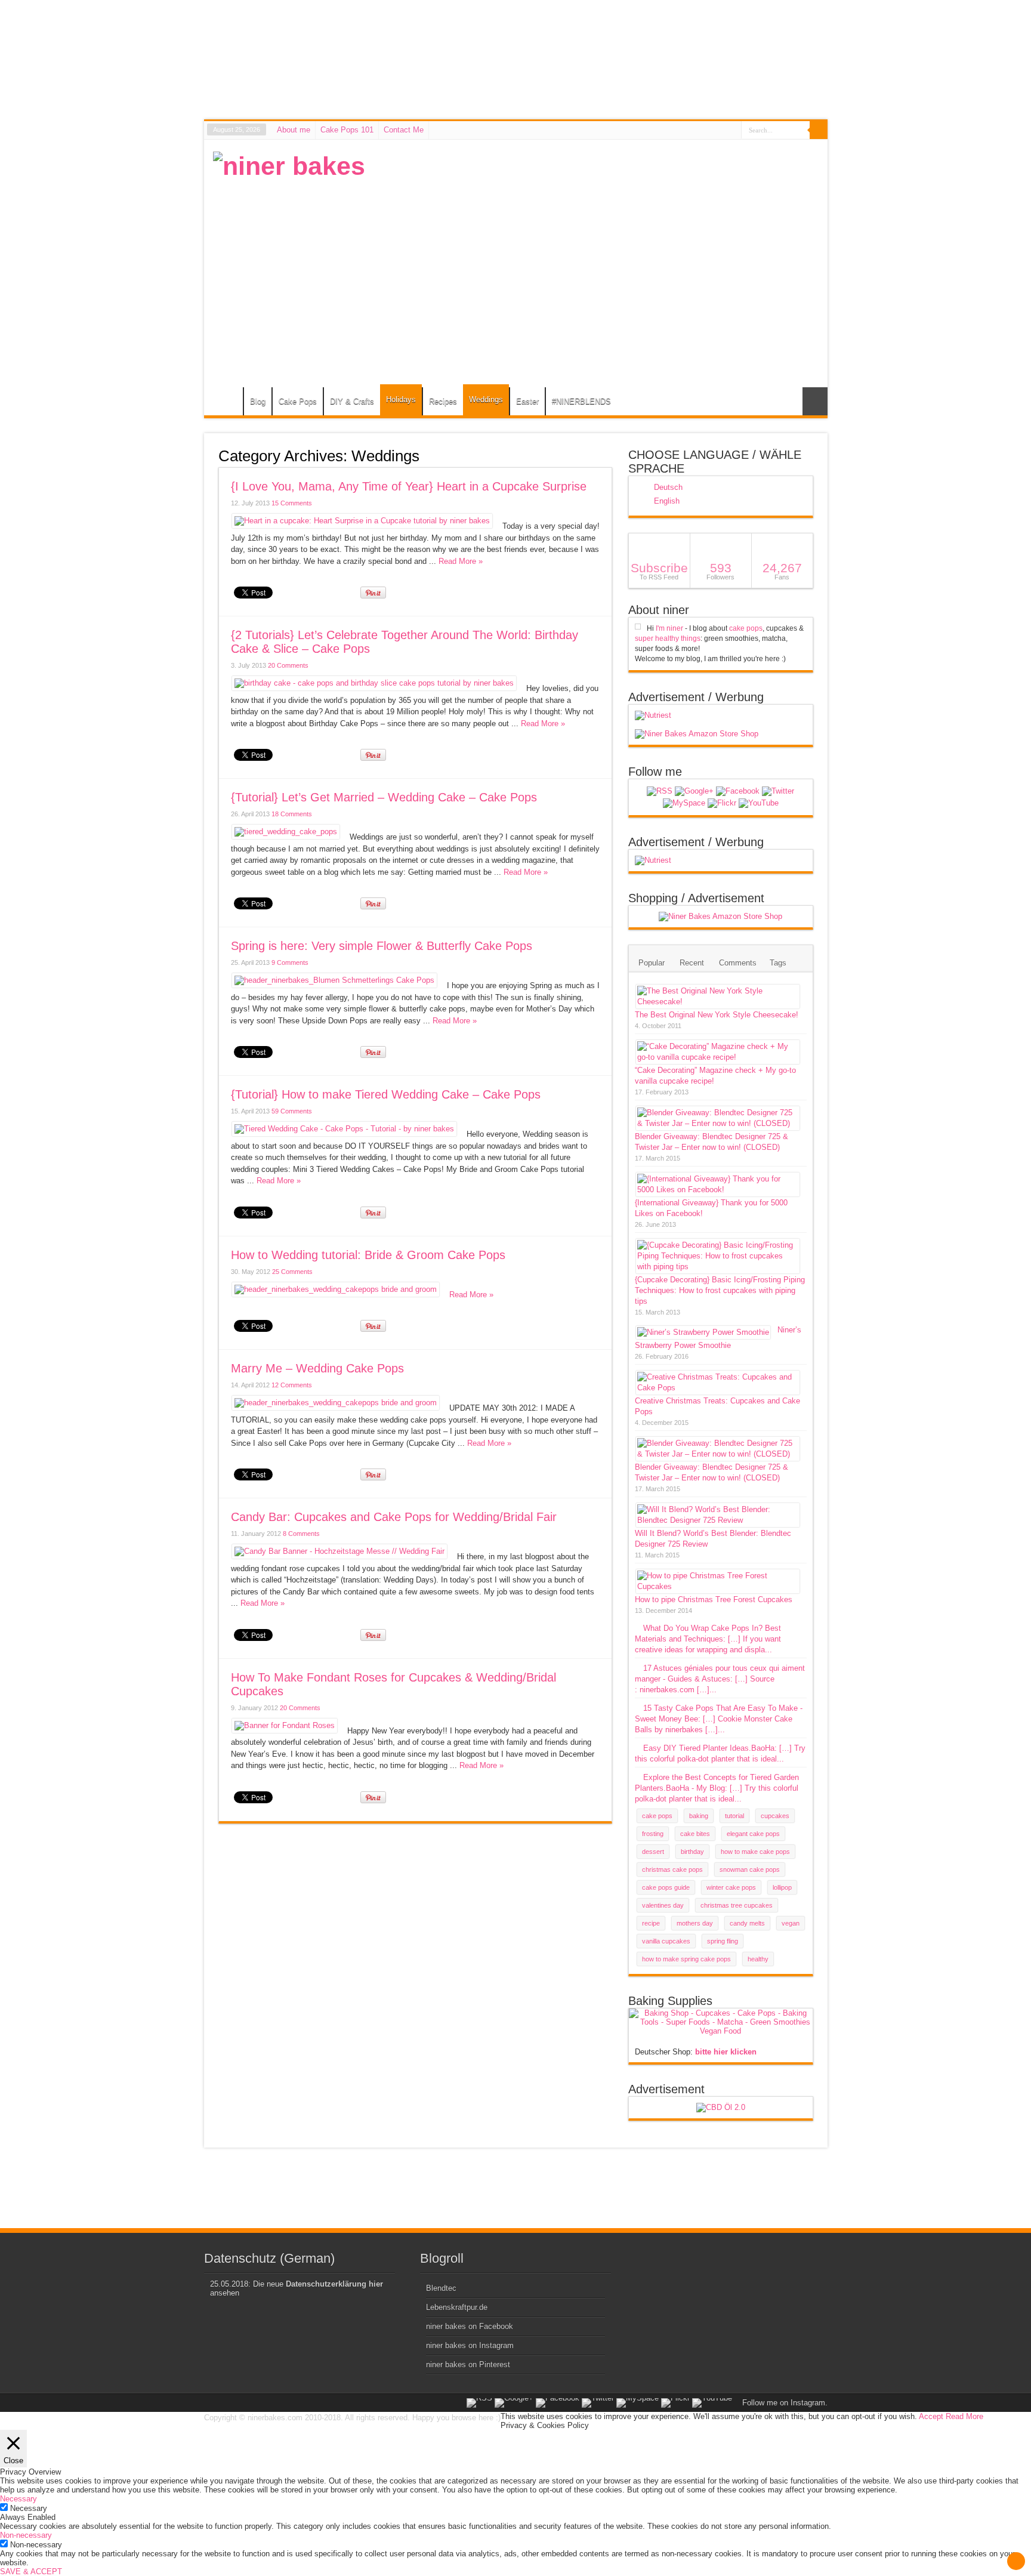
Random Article (815, 401)
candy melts (747, 1923)
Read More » (461, 561)
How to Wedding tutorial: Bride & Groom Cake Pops (368, 1255)
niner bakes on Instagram (470, 2345)
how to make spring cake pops (686, 1959)
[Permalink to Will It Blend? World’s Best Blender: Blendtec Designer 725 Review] (718, 1520)
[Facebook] (738, 791)
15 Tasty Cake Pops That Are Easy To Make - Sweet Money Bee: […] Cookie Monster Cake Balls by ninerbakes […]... (719, 1719)
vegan (791, 1923)
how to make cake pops (755, 1852)
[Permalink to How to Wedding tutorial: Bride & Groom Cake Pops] (336, 1289)
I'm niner (669, 628)
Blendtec (441, 2288)
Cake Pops (298, 401)
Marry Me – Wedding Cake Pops (317, 1368)
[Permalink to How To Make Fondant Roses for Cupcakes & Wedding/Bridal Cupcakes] (285, 1725)
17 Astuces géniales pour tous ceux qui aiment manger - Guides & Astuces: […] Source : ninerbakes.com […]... (720, 1679)
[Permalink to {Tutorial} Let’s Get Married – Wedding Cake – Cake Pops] (286, 832)
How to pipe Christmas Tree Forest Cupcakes (714, 1599)
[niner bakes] (289, 166)
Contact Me (404, 130)
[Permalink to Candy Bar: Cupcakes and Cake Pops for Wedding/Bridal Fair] (339, 1551)
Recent (692, 963)
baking (699, 1816)
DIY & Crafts (352, 401)
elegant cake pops (753, 1834)
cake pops (746, 628)
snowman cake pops (750, 1869)
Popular (652, 963)
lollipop (782, 1887)
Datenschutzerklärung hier (334, 2284)
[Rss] (660, 791)
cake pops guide (666, 1887)
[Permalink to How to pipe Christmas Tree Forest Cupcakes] (718, 1586)
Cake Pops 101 (347, 130)
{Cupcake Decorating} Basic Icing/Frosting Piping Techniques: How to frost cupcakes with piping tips (720, 1290)
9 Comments (290, 962)
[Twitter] (778, 791)
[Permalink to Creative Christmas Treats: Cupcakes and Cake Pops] (718, 1388)
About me (294, 130)
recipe (651, 1923)
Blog (258, 401)
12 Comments (292, 1385)
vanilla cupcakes (666, 1941)
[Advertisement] (601, 235)
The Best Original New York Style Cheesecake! (717, 1015)
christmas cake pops (672, 1869)
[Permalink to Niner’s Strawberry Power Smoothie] (703, 1332)
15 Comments (292, 503)
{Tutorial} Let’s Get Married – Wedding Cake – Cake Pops (384, 797)
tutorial (734, 1816)
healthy (758, 1959)
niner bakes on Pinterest (468, 2364)
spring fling (723, 1941)
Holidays (401, 399)
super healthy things (668, 638)
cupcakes (775, 1816)
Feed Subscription (607, 455)
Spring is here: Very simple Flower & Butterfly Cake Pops (382, 946)
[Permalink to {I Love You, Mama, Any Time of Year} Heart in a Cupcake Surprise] (362, 521)
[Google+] (694, 791)
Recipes (443, 401)
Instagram (808, 2403)
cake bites (695, 1834)
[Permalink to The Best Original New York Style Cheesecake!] (718, 1002)
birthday (692, 1852)
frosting (653, 1834)
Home (226, 403)
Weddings (486, 399)
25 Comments (292, 1272)
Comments (738, 963)
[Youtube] (759, 803)
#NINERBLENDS (581, 401)
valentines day (663, 1905)
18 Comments (292, 814)
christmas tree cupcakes (737, 1905)
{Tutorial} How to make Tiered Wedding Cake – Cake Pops (386, 1094)
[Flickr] (722, 803)
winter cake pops (731, 1887)
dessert (653, 1852)
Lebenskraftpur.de (457, 2307)
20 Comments (288, 665)
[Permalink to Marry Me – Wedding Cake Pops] (336, 1403)
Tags (778, 963)
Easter (527, 401)
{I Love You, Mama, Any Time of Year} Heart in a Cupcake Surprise (409, 486)
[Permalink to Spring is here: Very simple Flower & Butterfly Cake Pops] (334, 980)
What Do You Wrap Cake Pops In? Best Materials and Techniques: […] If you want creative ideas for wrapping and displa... (708, 1639)
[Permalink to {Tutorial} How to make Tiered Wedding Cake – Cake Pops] (344, 1129)
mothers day (695, 1923)
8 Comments (301, 1534)
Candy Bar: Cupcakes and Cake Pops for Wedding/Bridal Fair (394, 1517)
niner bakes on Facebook (470, 2326)
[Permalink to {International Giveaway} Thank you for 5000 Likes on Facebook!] (718, 1190)
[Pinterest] (684, 803)
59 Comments (292, 1111)
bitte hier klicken (726, 2052)
